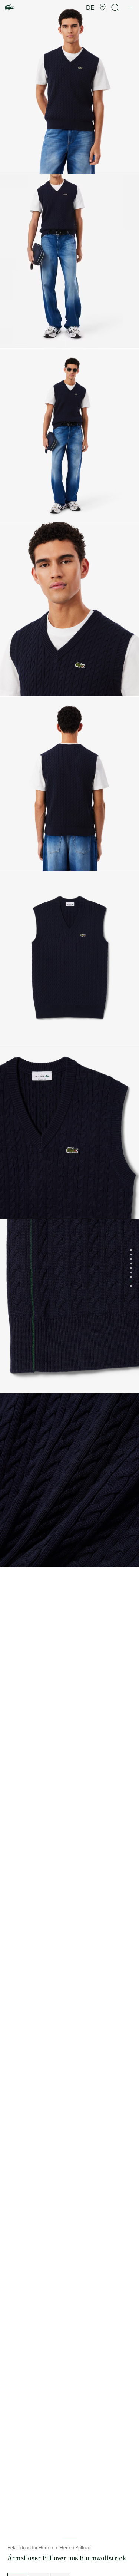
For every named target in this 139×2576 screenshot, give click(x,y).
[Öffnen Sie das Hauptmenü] (130, 7)
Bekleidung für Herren (30, 2548)
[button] (103, 7)
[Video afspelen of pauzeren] (13, 339)
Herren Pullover (76, 2548)
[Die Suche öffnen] (115, 8)
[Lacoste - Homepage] (10, 8)
